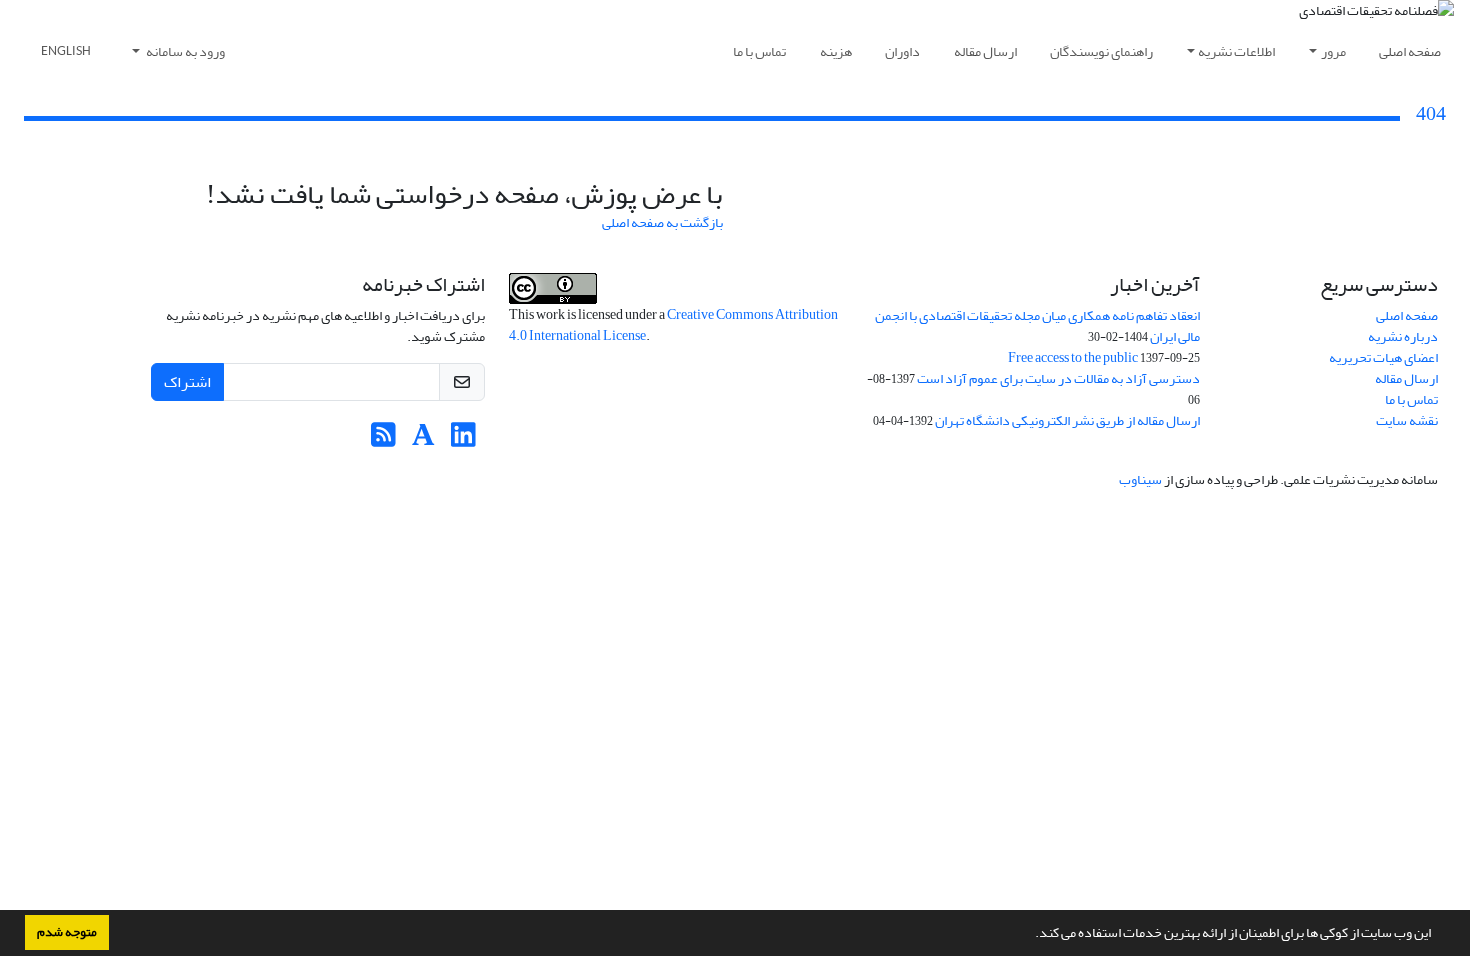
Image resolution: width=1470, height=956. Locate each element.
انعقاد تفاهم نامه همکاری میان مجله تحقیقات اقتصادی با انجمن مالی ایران (1037, 326)
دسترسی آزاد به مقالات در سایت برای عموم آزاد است (1058, 378)
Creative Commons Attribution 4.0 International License (673, 325)
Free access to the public (1073, 357)
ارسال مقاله (985, 51)
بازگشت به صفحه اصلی (662, 222)
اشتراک (187, 382)
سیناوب (1140, 479)
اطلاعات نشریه (1236, 51)
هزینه (836, 51)
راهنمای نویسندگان (1101, 51)
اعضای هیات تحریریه (1383, 357)
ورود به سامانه (184, 51)
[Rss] (383, 440)
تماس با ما (759, 51)
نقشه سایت (1407, 420)
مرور (1333, 51)
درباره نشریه (1403, 336)
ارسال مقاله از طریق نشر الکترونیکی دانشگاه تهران (1067, 420)
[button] (1030, 935)
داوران (902, 51)
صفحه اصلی (1410, 51)
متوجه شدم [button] (67, 932)
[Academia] (423, 440)
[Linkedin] (463, 440)
